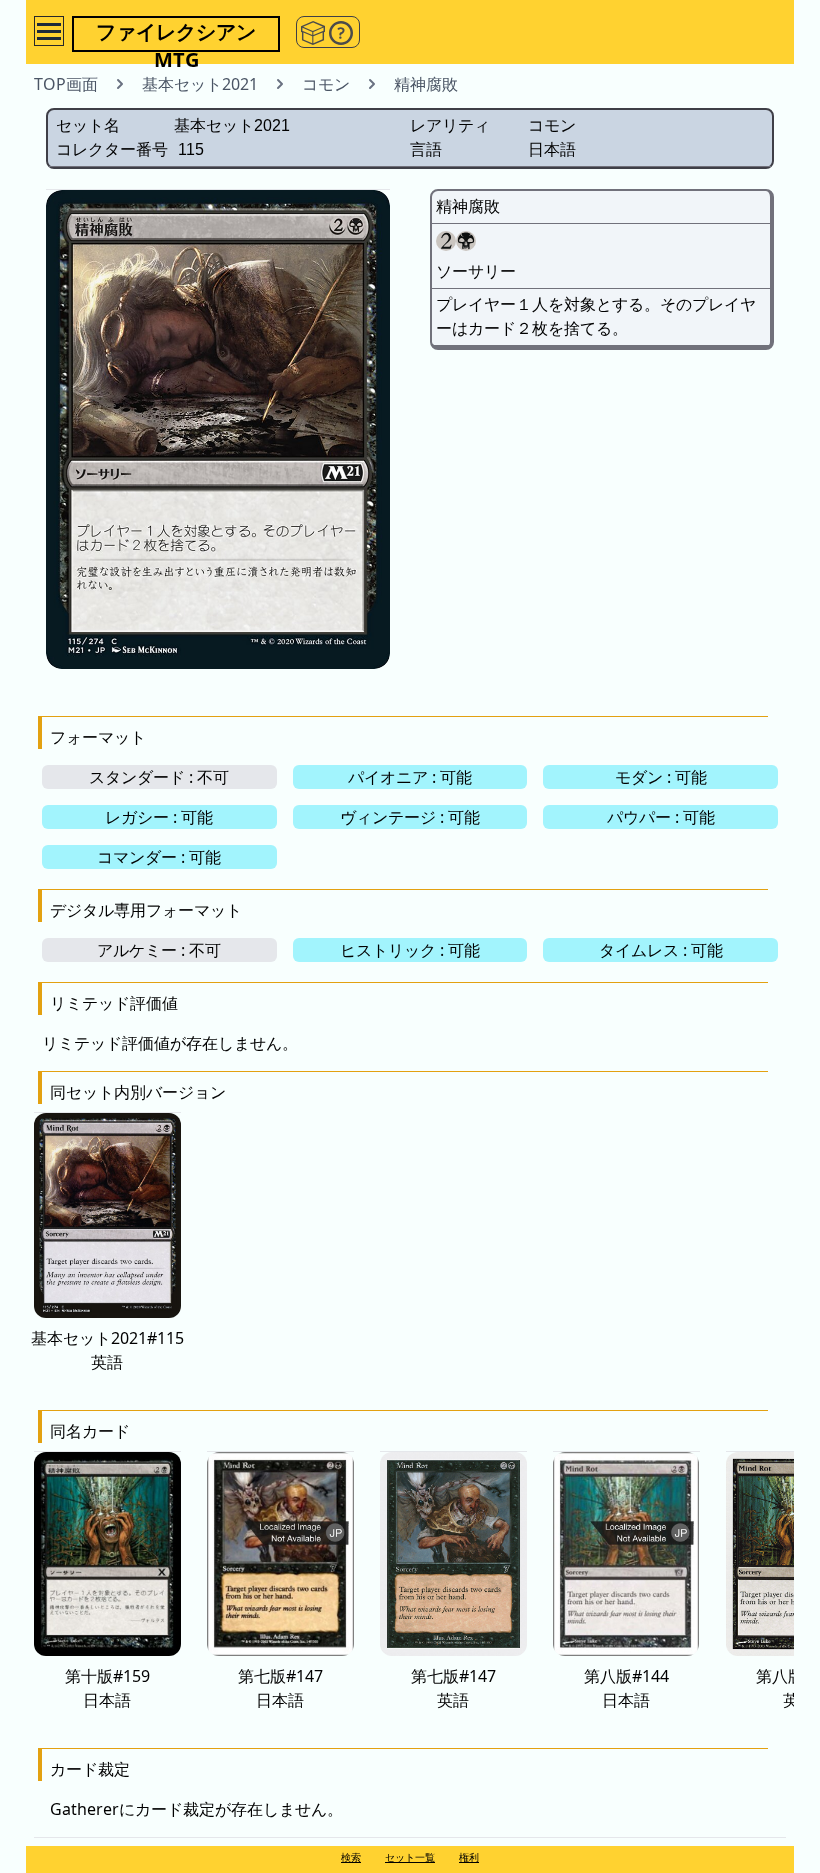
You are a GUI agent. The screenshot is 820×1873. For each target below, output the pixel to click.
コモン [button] (326, 84)
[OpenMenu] (49, 31)
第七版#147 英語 (453, 1688)
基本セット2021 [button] (200, 84)
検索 (351, 1857)
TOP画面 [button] (66, 84)
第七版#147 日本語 (280, 1688)
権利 (469, 1857)
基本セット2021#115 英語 (107, 1350)
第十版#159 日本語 (107, 1688)
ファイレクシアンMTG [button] (176, 35)
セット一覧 (410, 1857)
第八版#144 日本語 (626, 1688)
